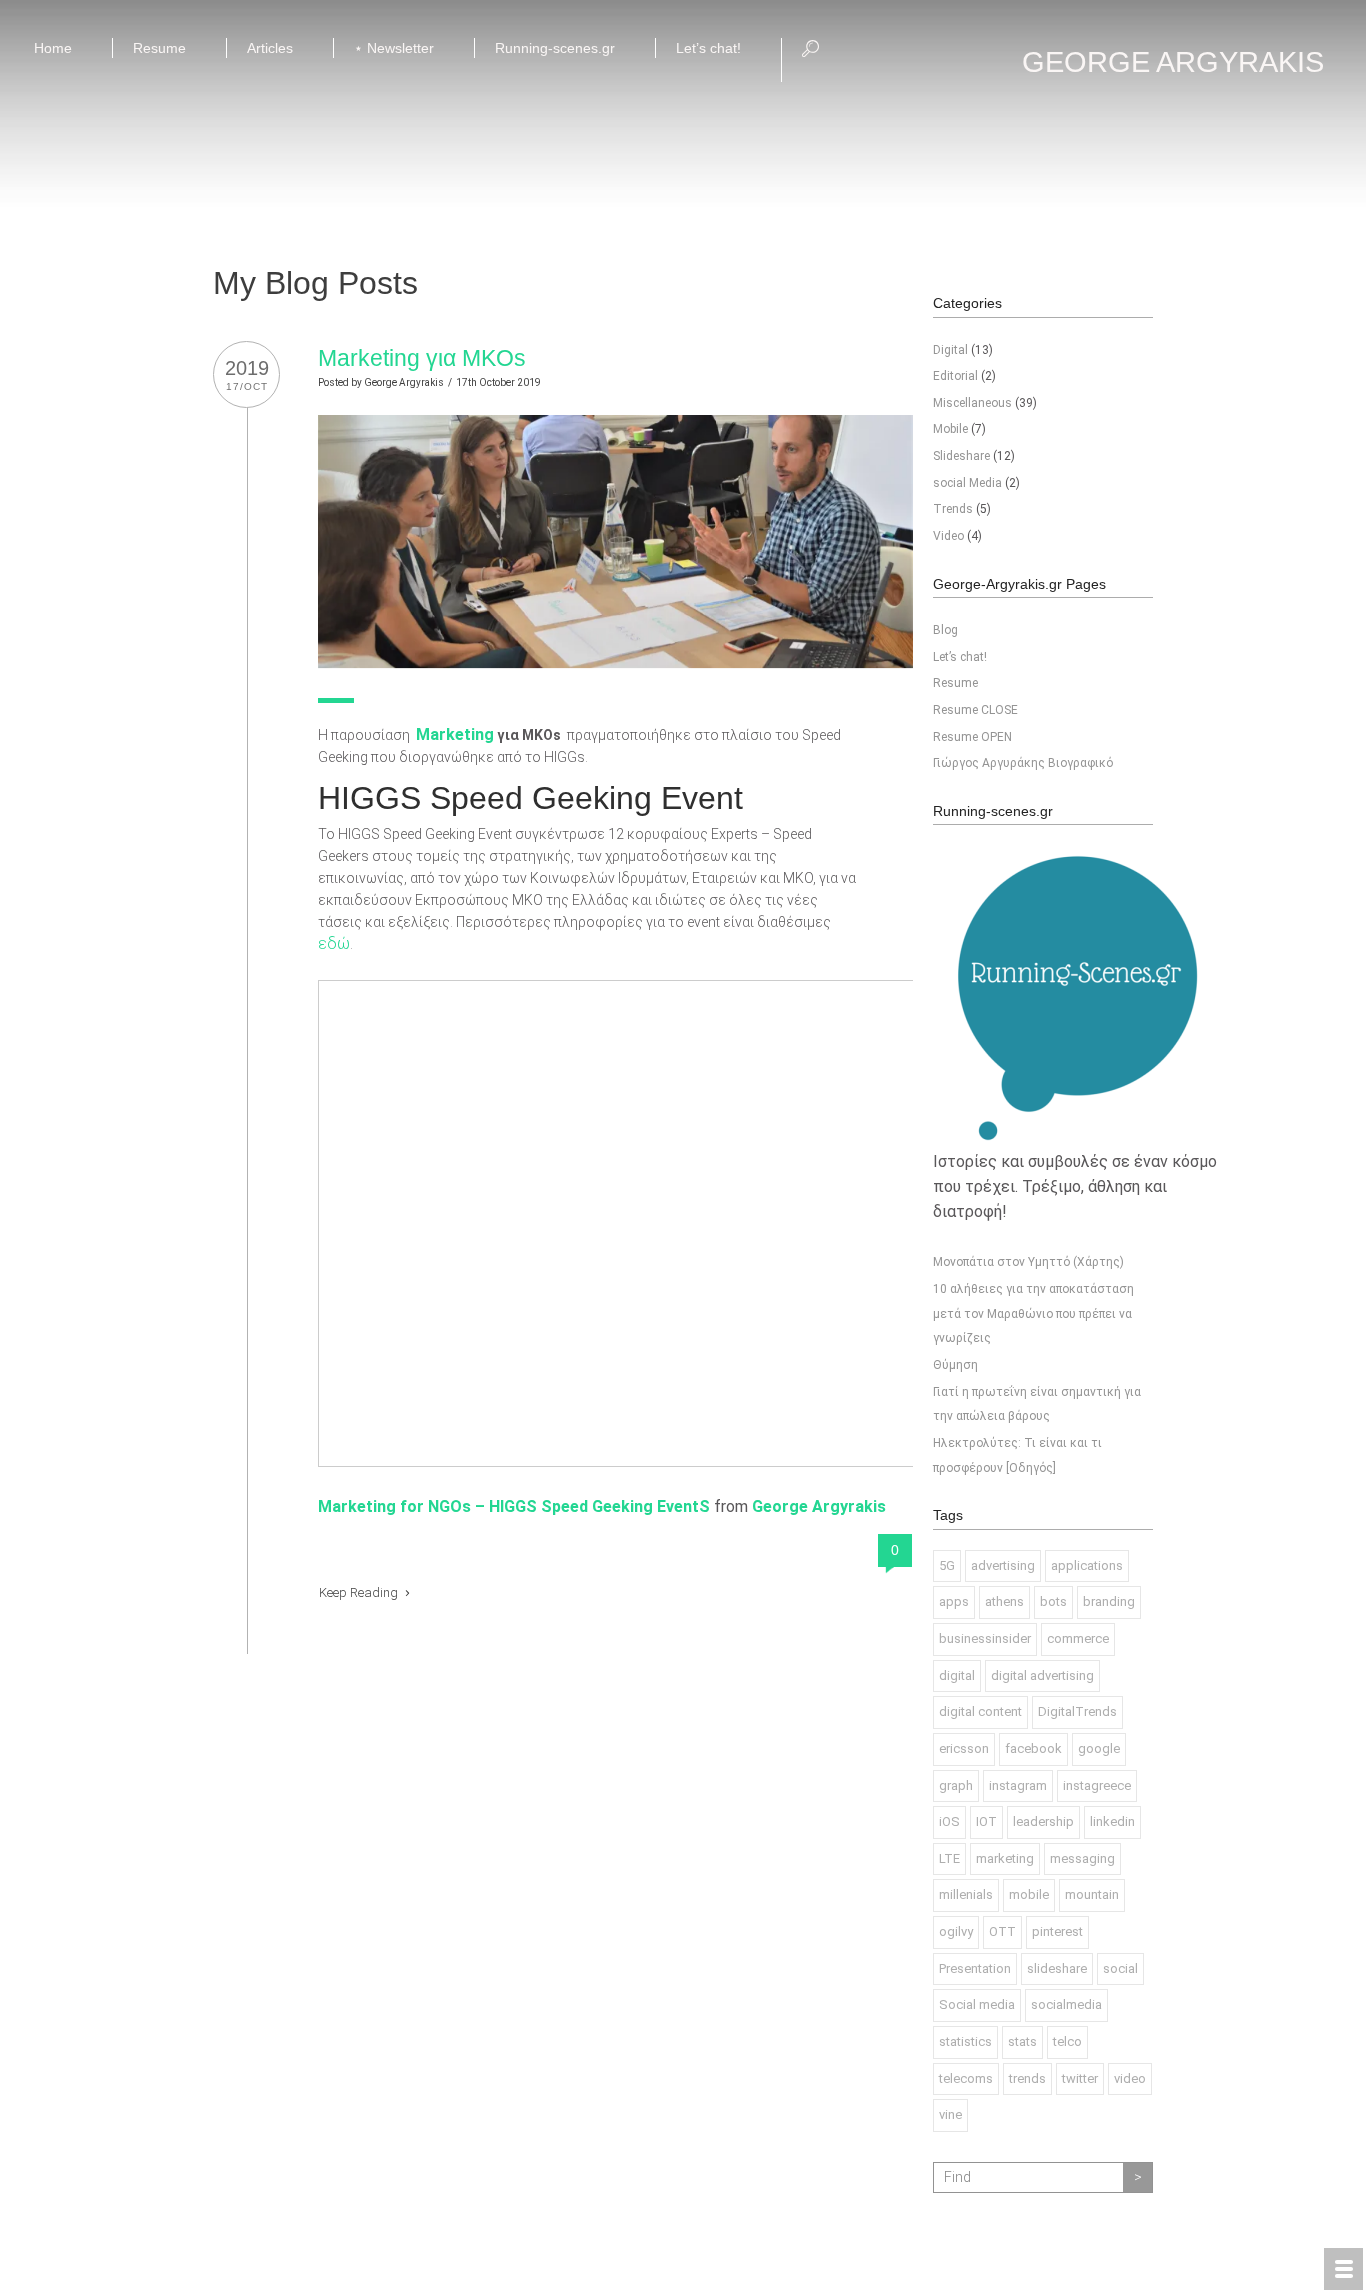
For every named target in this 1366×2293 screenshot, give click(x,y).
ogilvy (956, 1931)
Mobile (950, 429)
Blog (945, 630)
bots (1053, 1601)
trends (1027, 2078)
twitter (1080, 2078)
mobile (1029, 1894)
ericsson (964, 1748)
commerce (1078, 1638)
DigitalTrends (1077, 1711)
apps (954, 1601)
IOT (986, 1821)
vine (950, 2114)
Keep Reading (360, 1592)
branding (1109, 1601)
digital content (980, 1711)
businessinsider (985, 1638)
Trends (953, 509)
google (1099, 1748)
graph (956, 1785)
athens (1004, 1601)
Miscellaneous (972, 403)
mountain (1092, 1894)
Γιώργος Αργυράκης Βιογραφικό (1023, 763)
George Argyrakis (404, 382)
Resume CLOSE (975, 710)
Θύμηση (955, 1365)
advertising (1003, 1565)
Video (948, 536)
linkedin (1112, 1821)
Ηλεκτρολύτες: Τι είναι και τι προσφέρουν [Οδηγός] (1017, 1455)
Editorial (955, 376)
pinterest (1057, 1931)
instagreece (1097, 1785)
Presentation (975, 1968)
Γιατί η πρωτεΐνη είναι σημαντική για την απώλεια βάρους (1037, 1404)
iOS (949, 1821)
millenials (966, 1894)
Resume (955, 683)
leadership (1043, 1821)
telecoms (966, 2078)
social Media (967, 483)
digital (957, 1675)
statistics (965, 2041)
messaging (1082, 1858)
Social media (977, 2004)
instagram (1018, 1785)
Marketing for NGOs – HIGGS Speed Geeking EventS (514, 1506)
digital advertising (1042, 1675)
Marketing (455, 734)
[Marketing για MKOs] (615, 426)
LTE (949, 1858)
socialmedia (1066, 2004)
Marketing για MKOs (422, 358)
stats (1022, 2041)
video (1130, 2078)
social (1120, 1968)
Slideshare (961, 456)
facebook (1033, 1748)
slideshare (1057, 1968)
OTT (1002, 1931)
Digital (950, 350)
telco (1067, 2041)
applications (1087, 1565)
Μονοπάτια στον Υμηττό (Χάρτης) (1028, 1262)
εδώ (334, 943)
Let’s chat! (960, 657)
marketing (1005, 1858)
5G (947, 1565)
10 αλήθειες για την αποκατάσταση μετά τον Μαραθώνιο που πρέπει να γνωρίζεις (1033, 1313)
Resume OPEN (972, 737)
